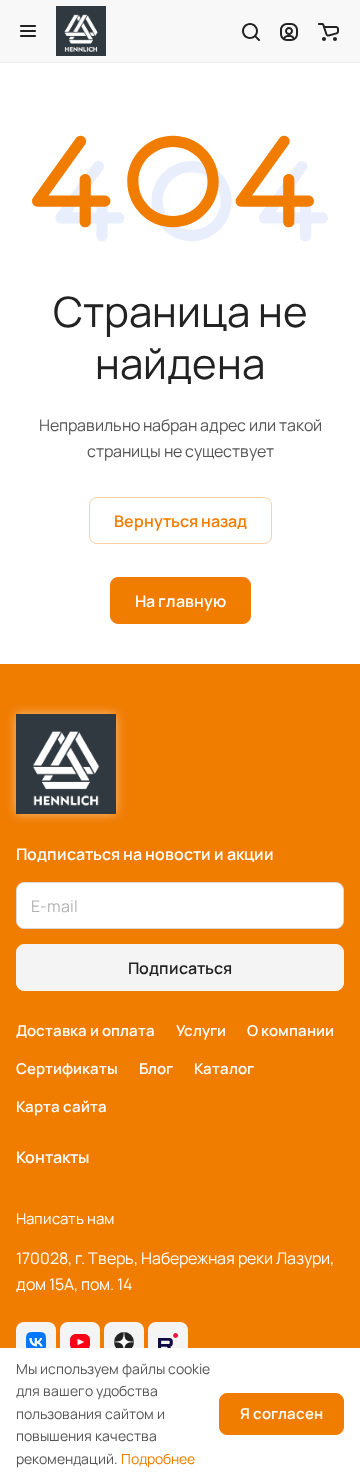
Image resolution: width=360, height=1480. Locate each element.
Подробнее (158, 1458)
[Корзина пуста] (328, 31)
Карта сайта (61, 1106)
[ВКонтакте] (36, 1342)
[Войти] (289, 31)
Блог (156, 1068)
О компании (290, 1030)
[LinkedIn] (168, 1342)
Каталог (224, 1068)
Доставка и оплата (85, 1030)
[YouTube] (80, 1342)
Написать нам (65, 1218)
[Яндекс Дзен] (124, 1342)
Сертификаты (67, 1068)
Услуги (201, 1030)
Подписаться (180, 968)
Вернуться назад (180, 521)
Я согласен (281, 1413)
